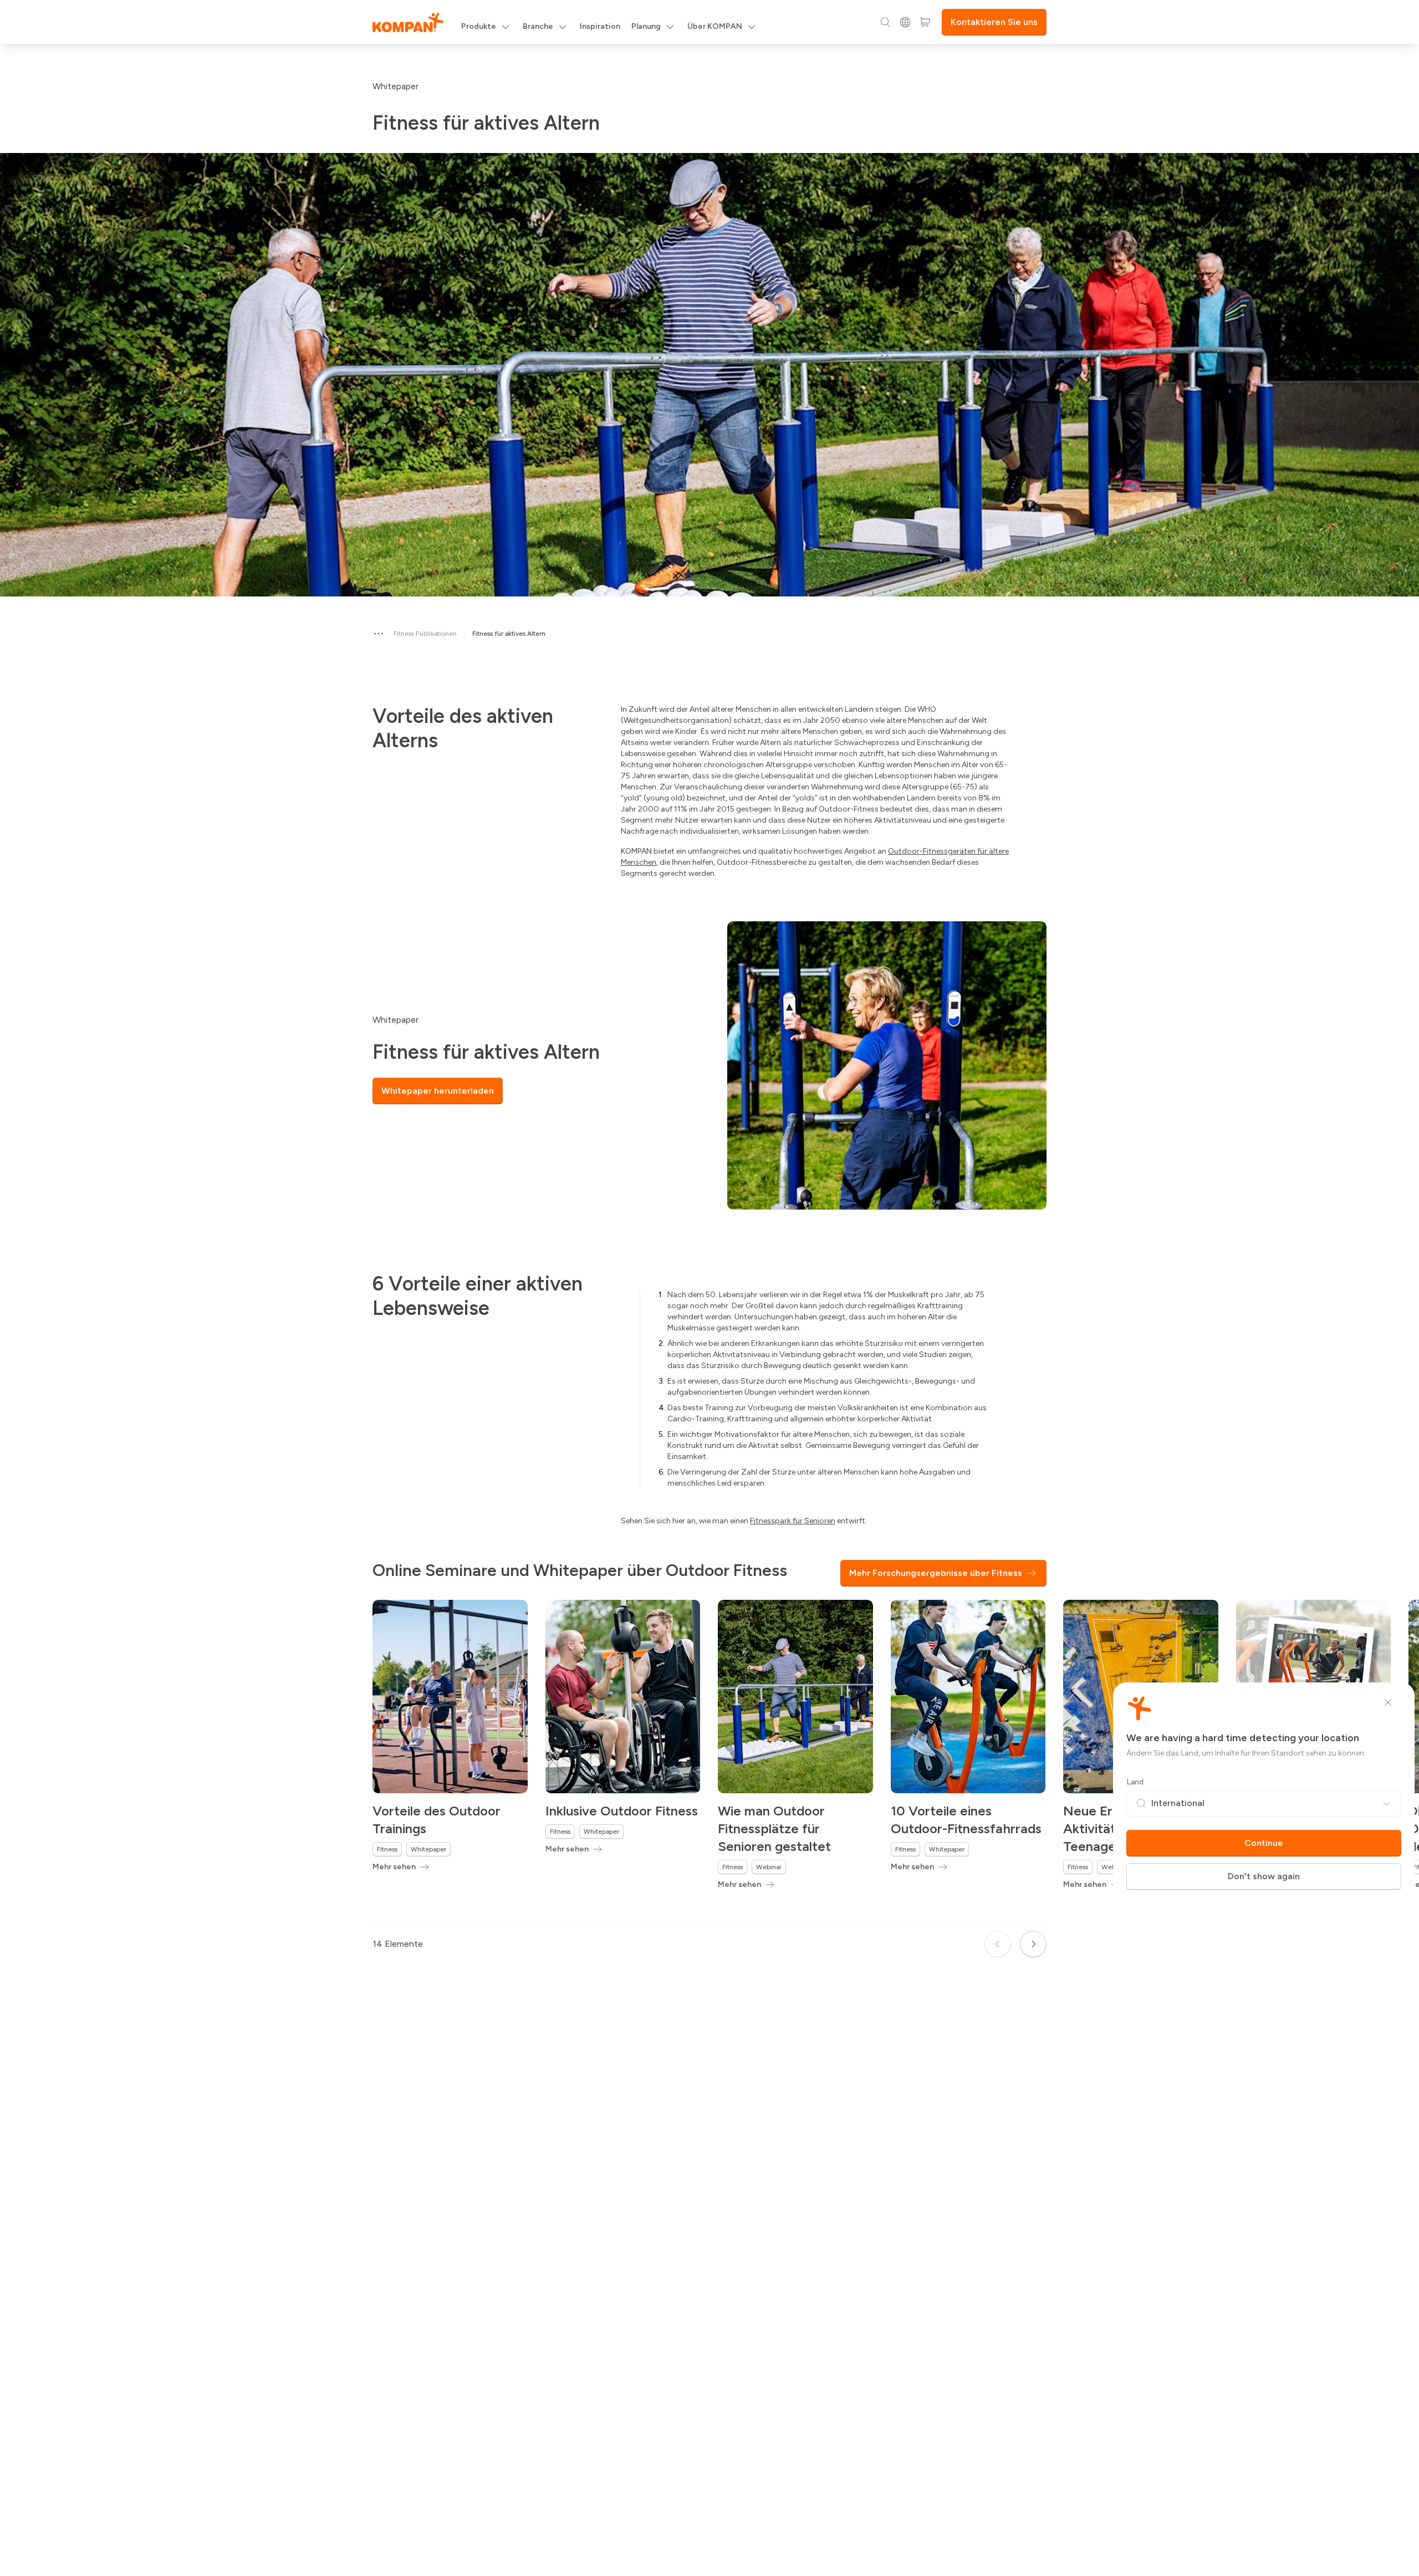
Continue (1264, 1843)
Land (1135, 1782)
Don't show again (1264, 1876)
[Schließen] (1388, 1702)
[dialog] (709, 1288)
